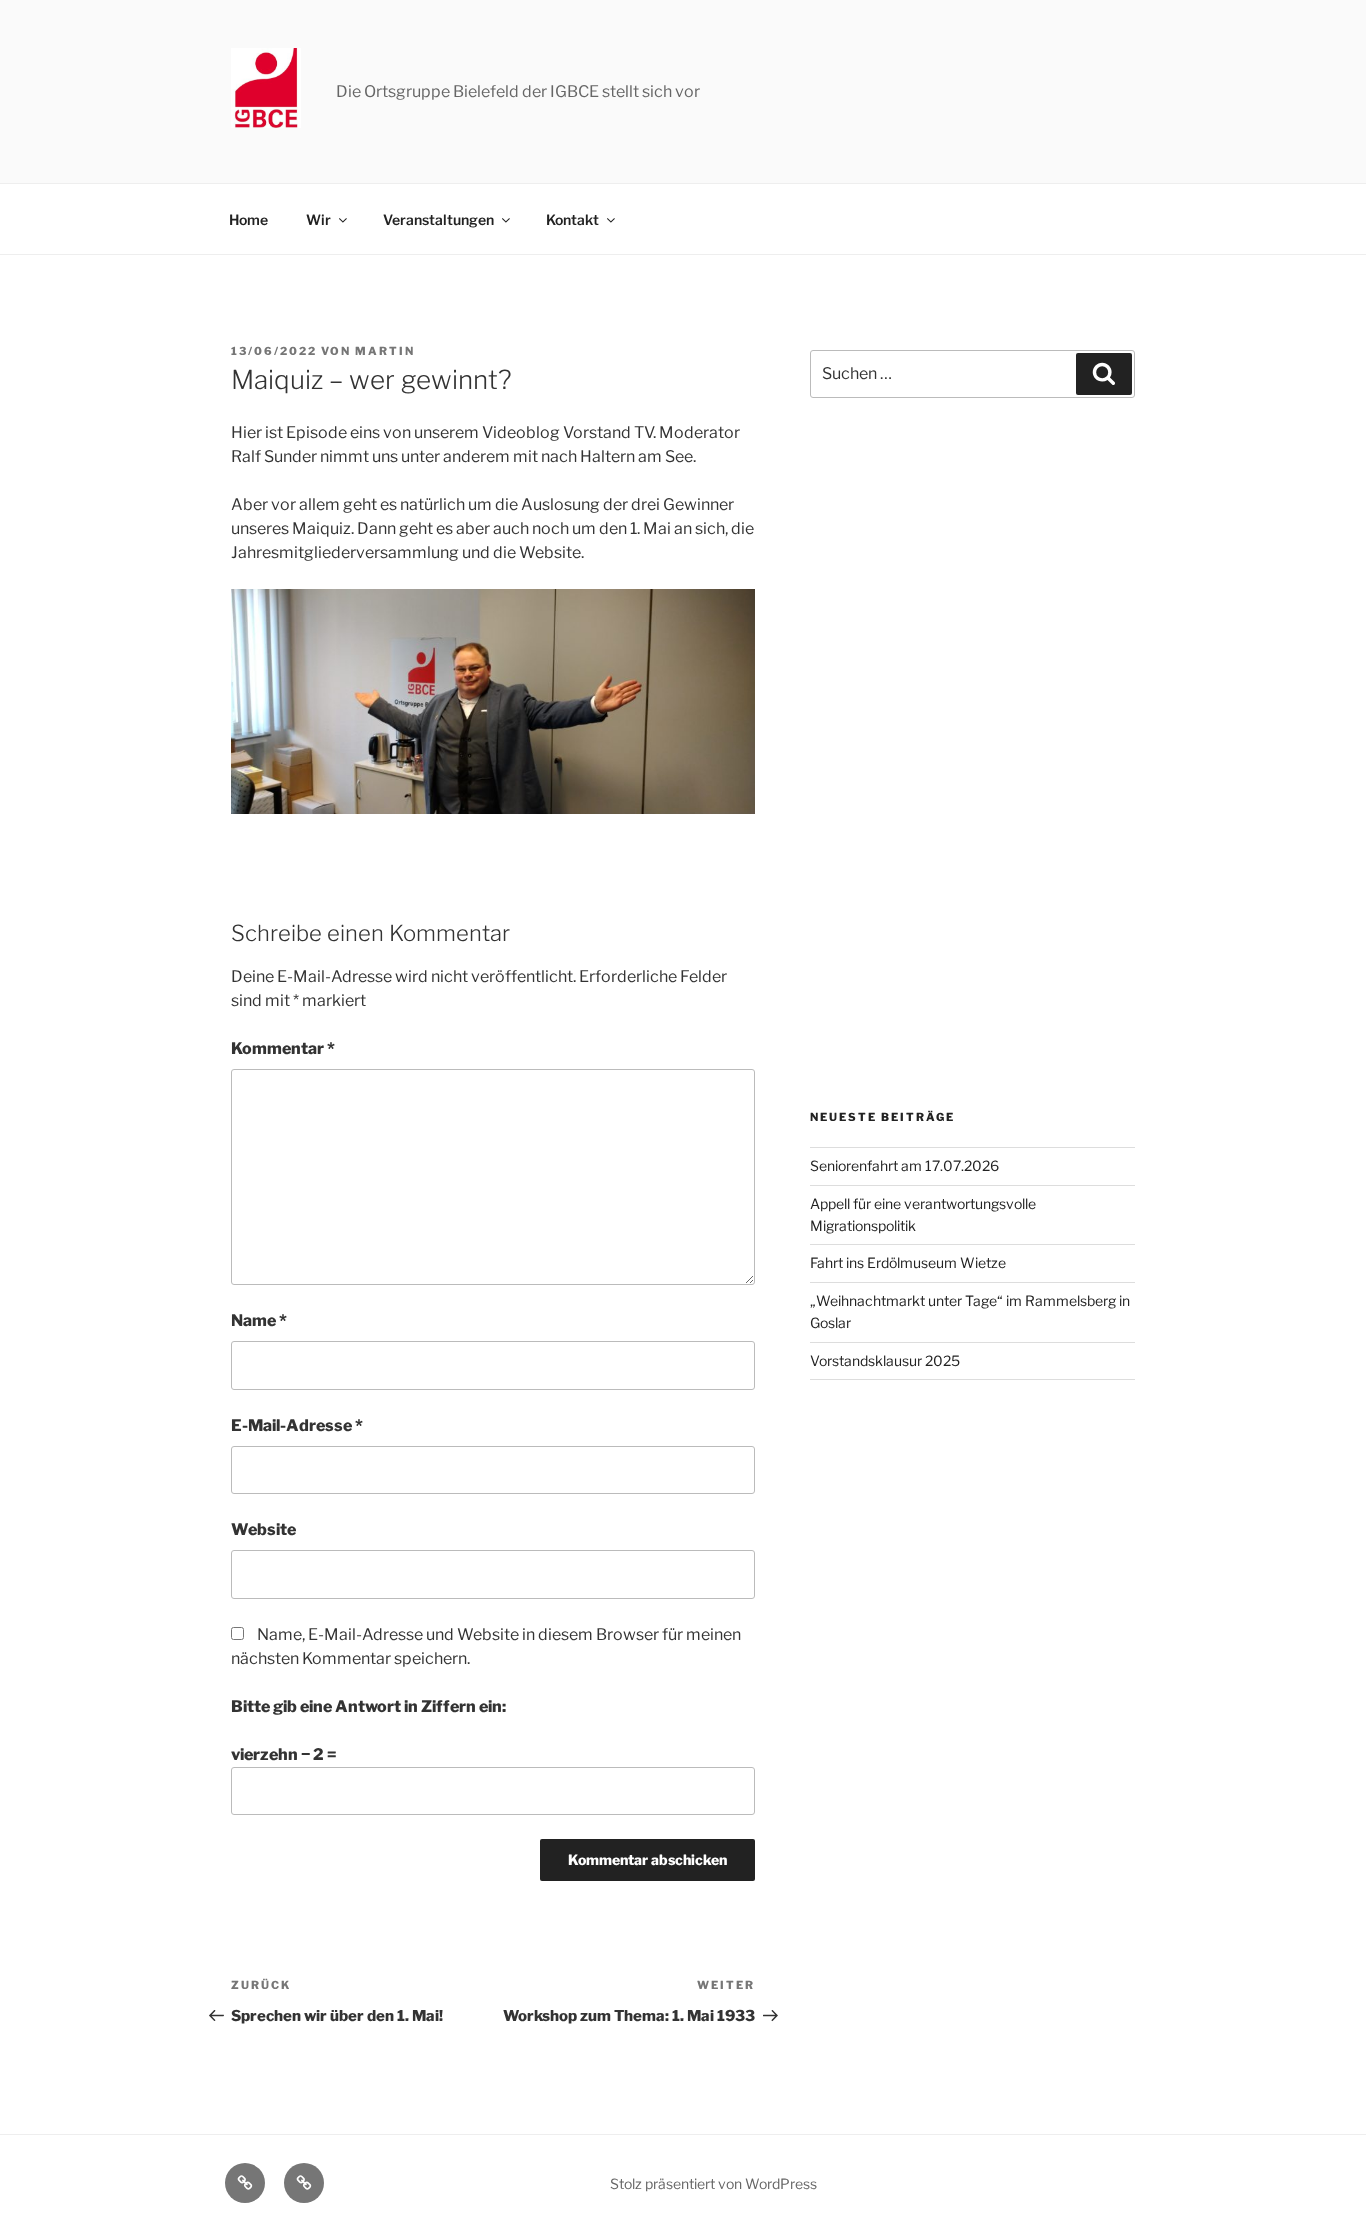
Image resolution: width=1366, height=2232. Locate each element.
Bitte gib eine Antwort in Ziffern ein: (368, 1706)
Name (259, 1320)
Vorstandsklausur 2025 (885, 1360)
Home (248, 219)
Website (263, 1529)
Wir (318, 219)
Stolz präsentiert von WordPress (713, 2183)
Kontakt (572, 219)
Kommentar (283, 1048)
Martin (385, 351)
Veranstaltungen (438, 219)
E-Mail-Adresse (297, 1425)
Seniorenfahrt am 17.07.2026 (904, 1165)
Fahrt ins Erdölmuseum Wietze (908, 1262)
